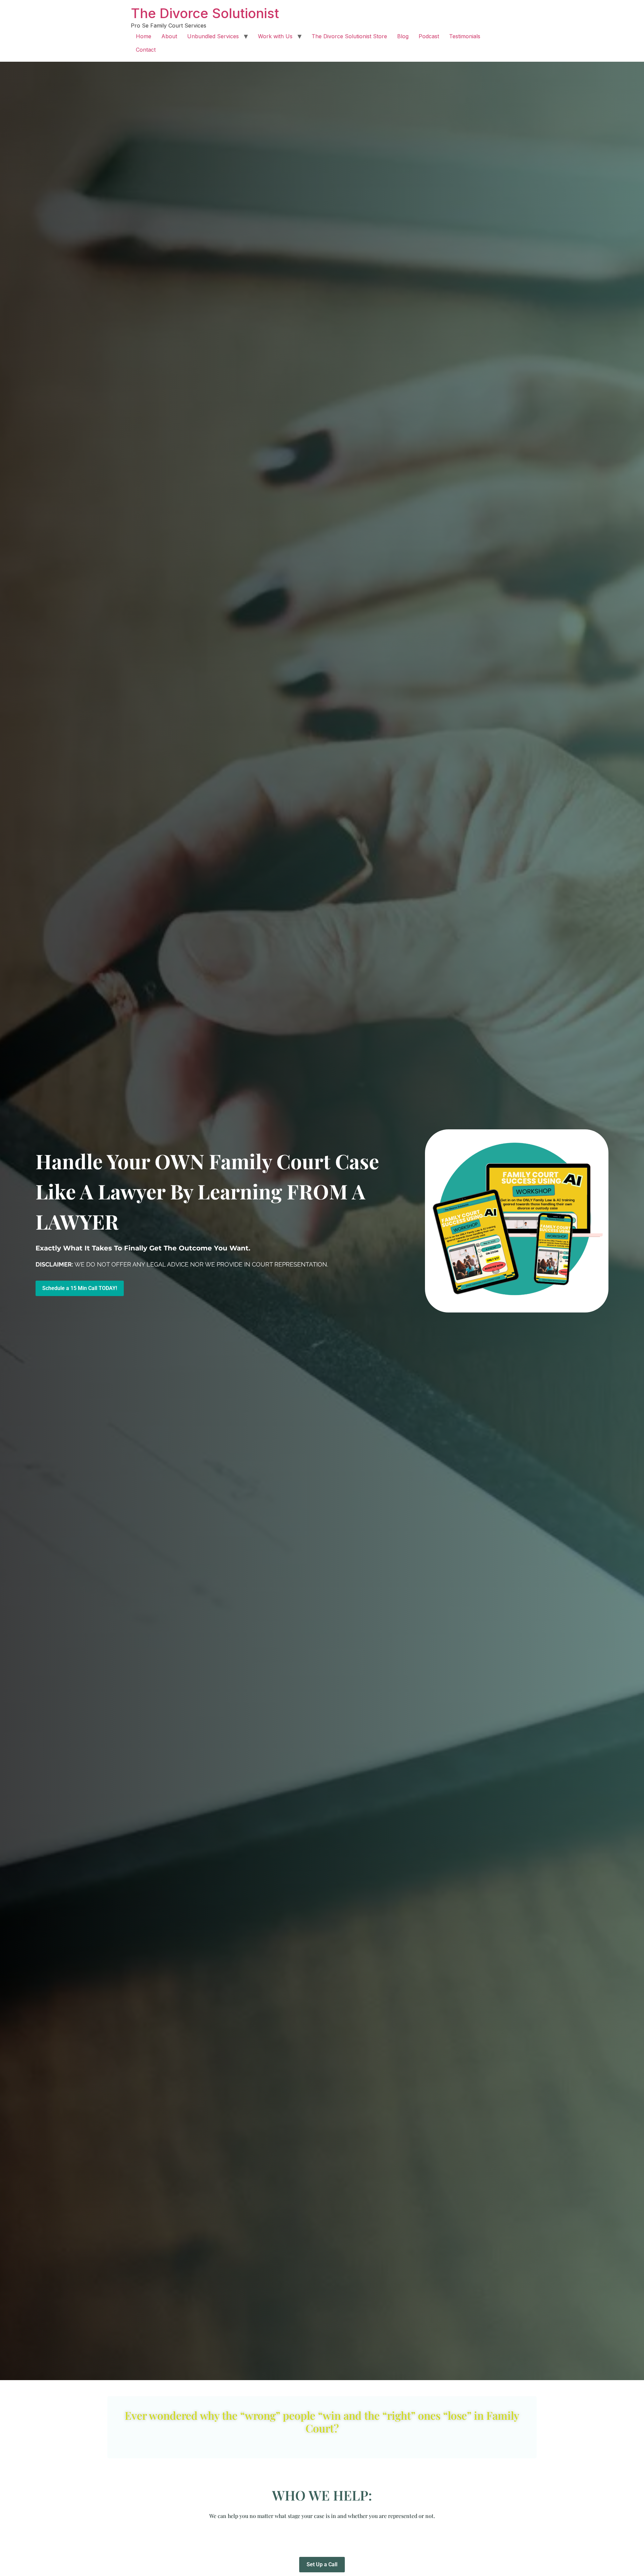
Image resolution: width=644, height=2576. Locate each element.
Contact (146, 50)
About (169, 36)
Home (144, 36)
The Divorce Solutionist (205, 13)
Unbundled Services (213, 36)
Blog (403, 36)
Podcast (429, 36)
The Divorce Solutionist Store (349, 36)
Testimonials (465, 36)
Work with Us (275, 36)
